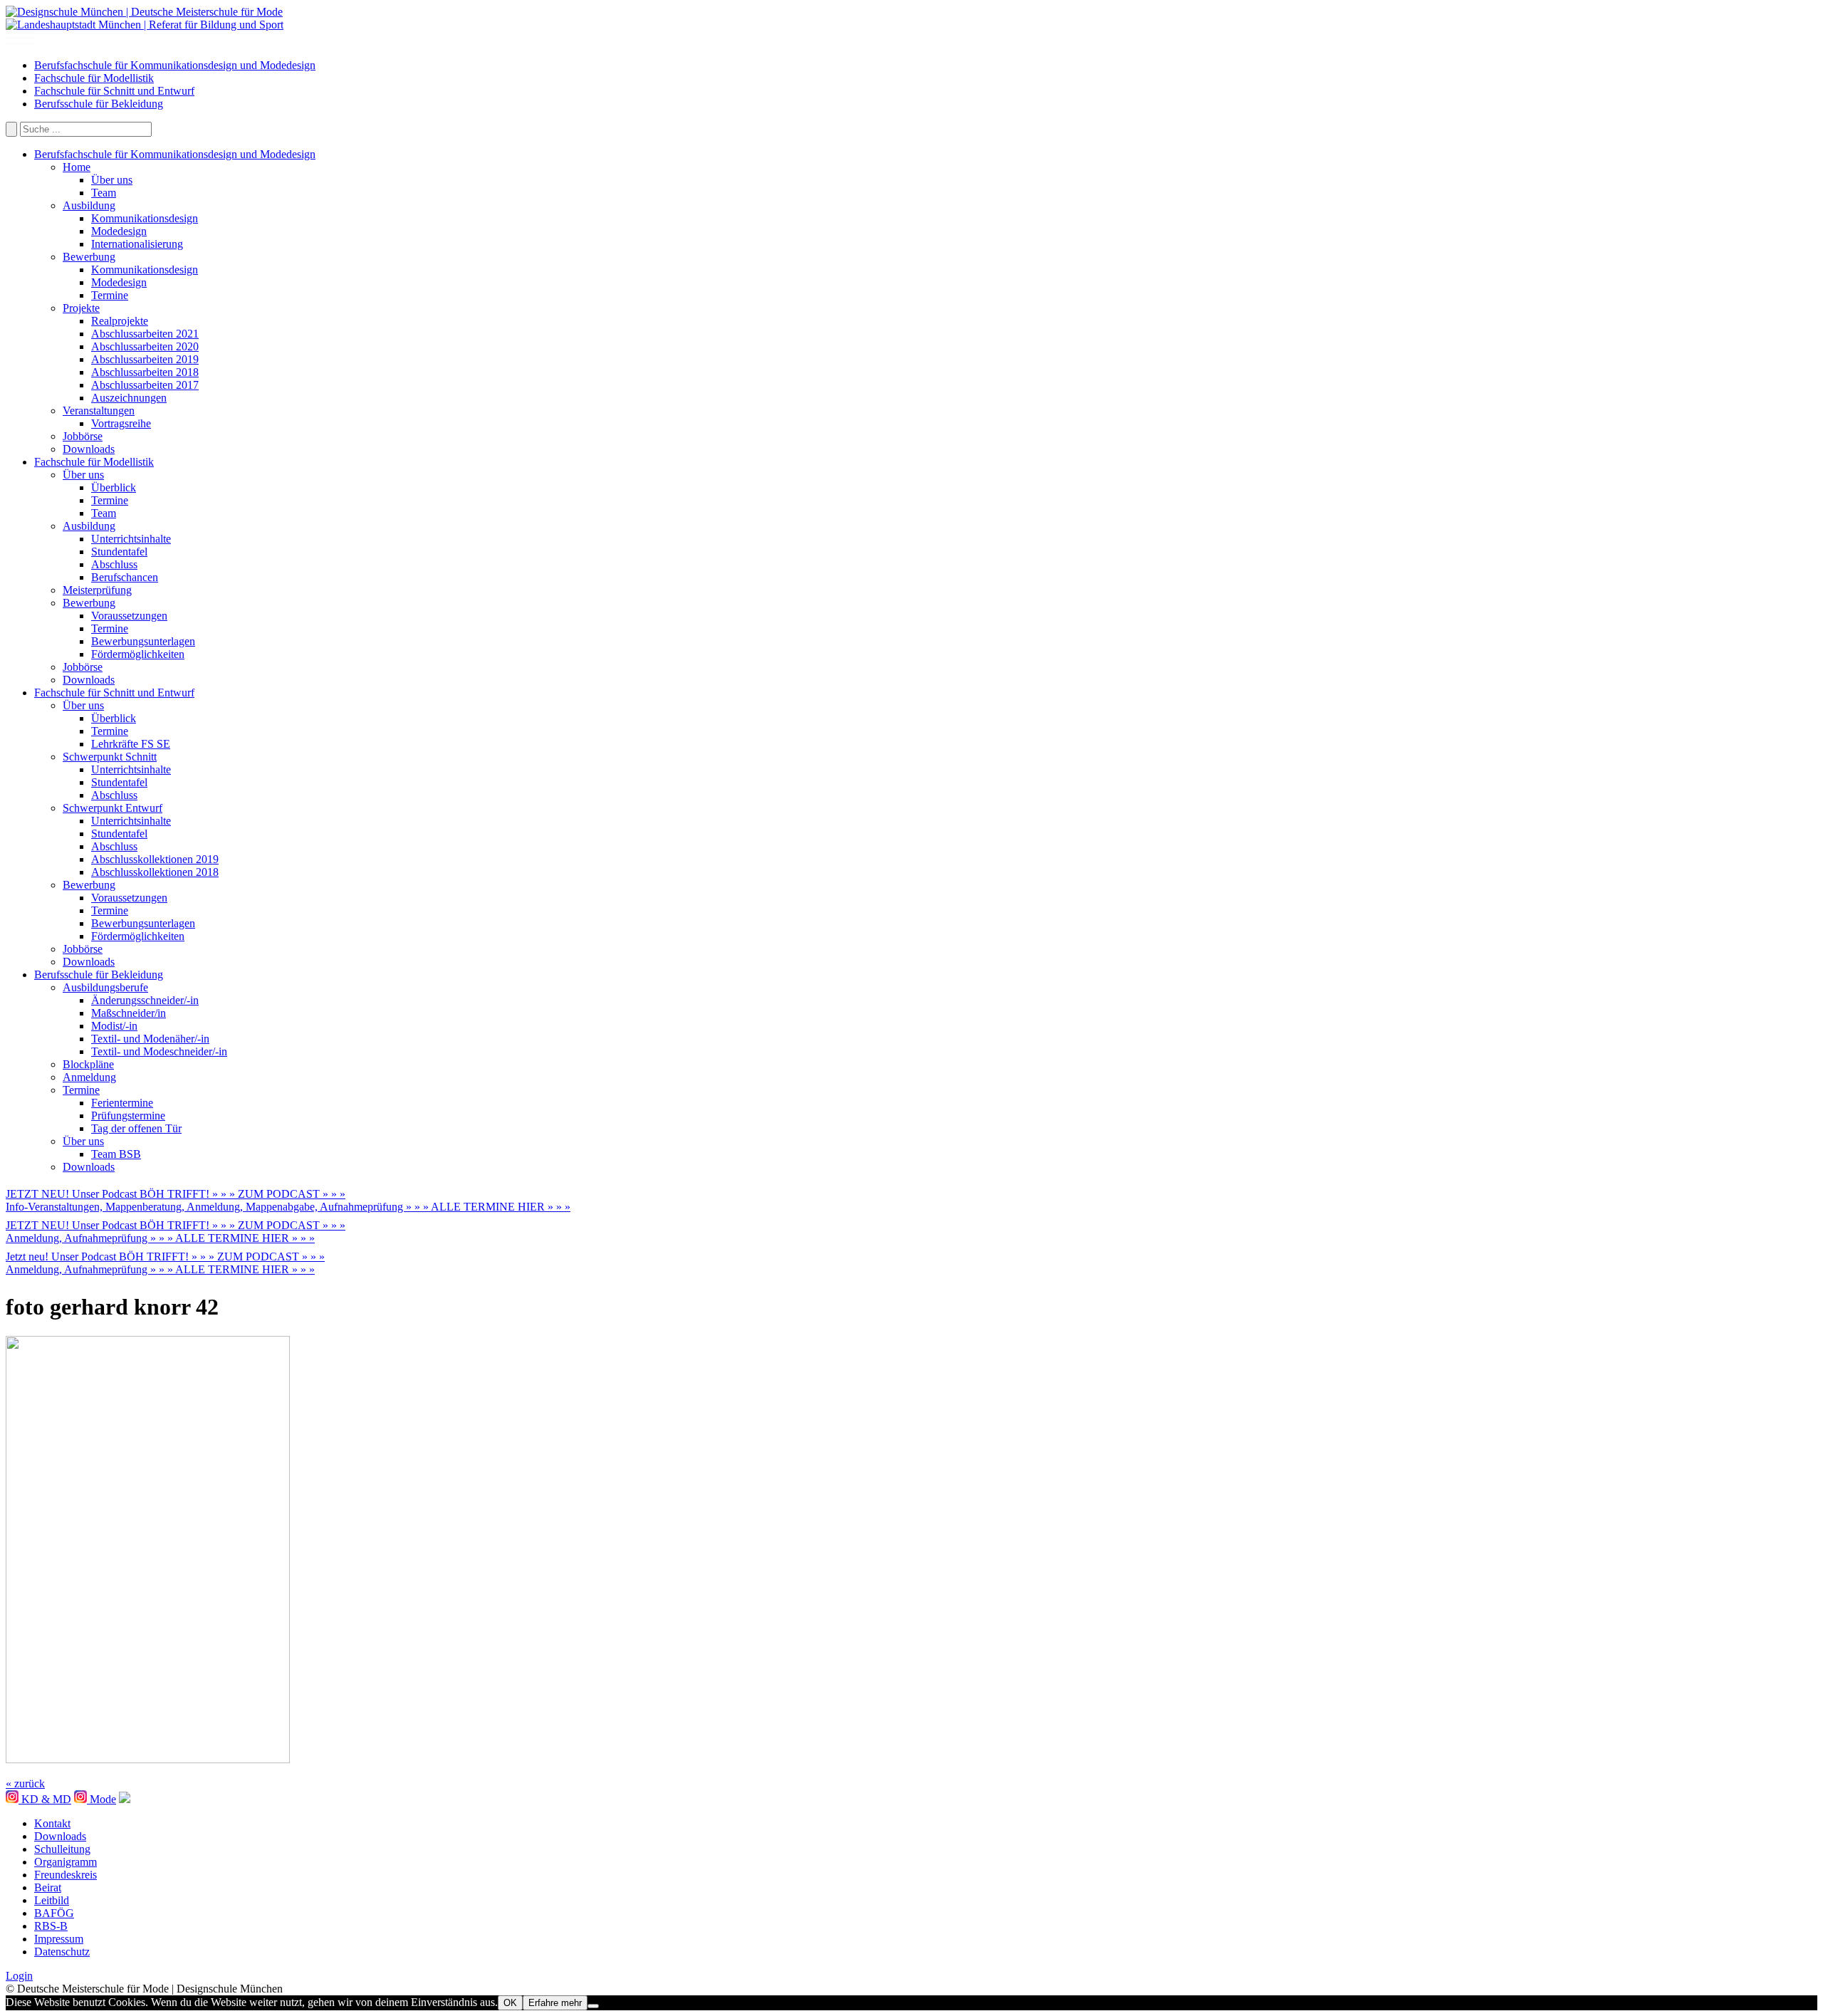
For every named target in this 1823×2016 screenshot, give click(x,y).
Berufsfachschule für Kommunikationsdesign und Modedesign (175, 65)
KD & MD (45, 1799)
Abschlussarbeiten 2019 (145, 359)
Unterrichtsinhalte (131, 539)
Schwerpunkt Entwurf (113, 808)
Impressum (59, 1939)
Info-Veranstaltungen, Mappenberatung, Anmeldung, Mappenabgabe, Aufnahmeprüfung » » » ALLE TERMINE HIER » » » (288, 1207)
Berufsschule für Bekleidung (99, 104)
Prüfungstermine (128, 1116)
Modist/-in (114, 1026)
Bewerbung (89, 257)
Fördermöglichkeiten (138, 654)
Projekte (81, 308)
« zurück (25, 1783)
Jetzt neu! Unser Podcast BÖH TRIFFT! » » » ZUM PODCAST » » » (165, 1257)
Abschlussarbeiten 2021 (145, 334)
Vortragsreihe (121, 423)
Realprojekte (120, 321)
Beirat (48, 1887)
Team (104, 193)
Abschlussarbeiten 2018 (145, 372)
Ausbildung (89, 205)
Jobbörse (83, 436)
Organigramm (66, 1862)
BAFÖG (54, 1913)
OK (510, 2003)
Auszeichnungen (129, 398)
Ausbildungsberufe (105, 987)
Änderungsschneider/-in (145, 1000)
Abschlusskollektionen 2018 (155, 872)
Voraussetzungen (129, 616)
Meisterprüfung (97, 590)
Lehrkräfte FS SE (131, 744)
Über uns (112, 180)
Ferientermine (122, 1103)
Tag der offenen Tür (136, 1128)
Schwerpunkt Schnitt (110, 757)
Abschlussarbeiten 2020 (145, 346)
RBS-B (51, 1926)
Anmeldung (89, 1077)
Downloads (89, 449)
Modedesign (119, 231)
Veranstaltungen (99, 411)
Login (19, 1976)
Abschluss (114, 564)
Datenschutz (62, 1952)
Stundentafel (119, 552)
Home (77, 167)
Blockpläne (88, 1064)
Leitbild (52, 1900)
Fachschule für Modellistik (94, 78)
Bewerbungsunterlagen (143, 641)
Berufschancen (125, 577)
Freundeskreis (66, 1875)
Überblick (114, 487)
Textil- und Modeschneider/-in (159, 1051)
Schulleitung (62, 1849)
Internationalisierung (137, 244)
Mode (101, 1799)
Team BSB (116, 1154)
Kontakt (52, 1823)
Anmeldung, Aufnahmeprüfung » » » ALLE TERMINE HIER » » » (160, 1238)
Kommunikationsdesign (145, 218)
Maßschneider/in (129, 1013)
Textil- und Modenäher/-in (150, 1039)
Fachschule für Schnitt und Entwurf (114, 91)
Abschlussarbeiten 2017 (145, 385)
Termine (110, 295)
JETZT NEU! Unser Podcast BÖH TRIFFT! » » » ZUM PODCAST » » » (176, 1194)
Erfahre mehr (555, 2003)
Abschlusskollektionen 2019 (155, 859)
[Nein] (593, 2006)
